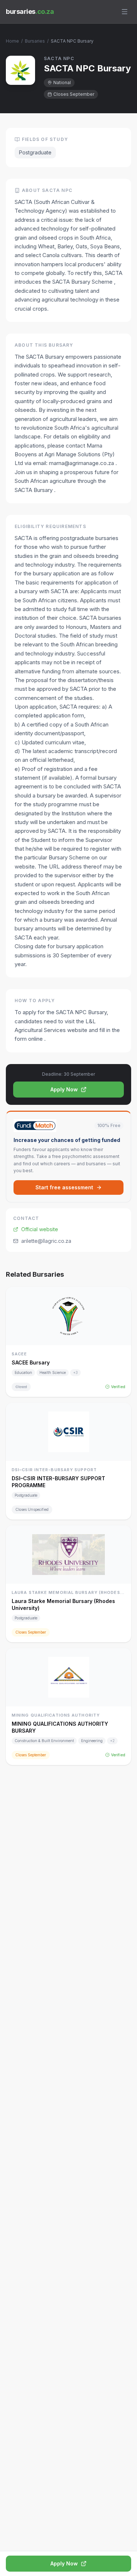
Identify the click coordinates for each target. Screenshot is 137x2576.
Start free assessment (64, 1187)
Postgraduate (35, 152)
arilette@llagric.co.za (46, 1241)
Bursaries (35, 41)
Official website (40, 1229)
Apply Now (64, 1089)
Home (12, 41)
